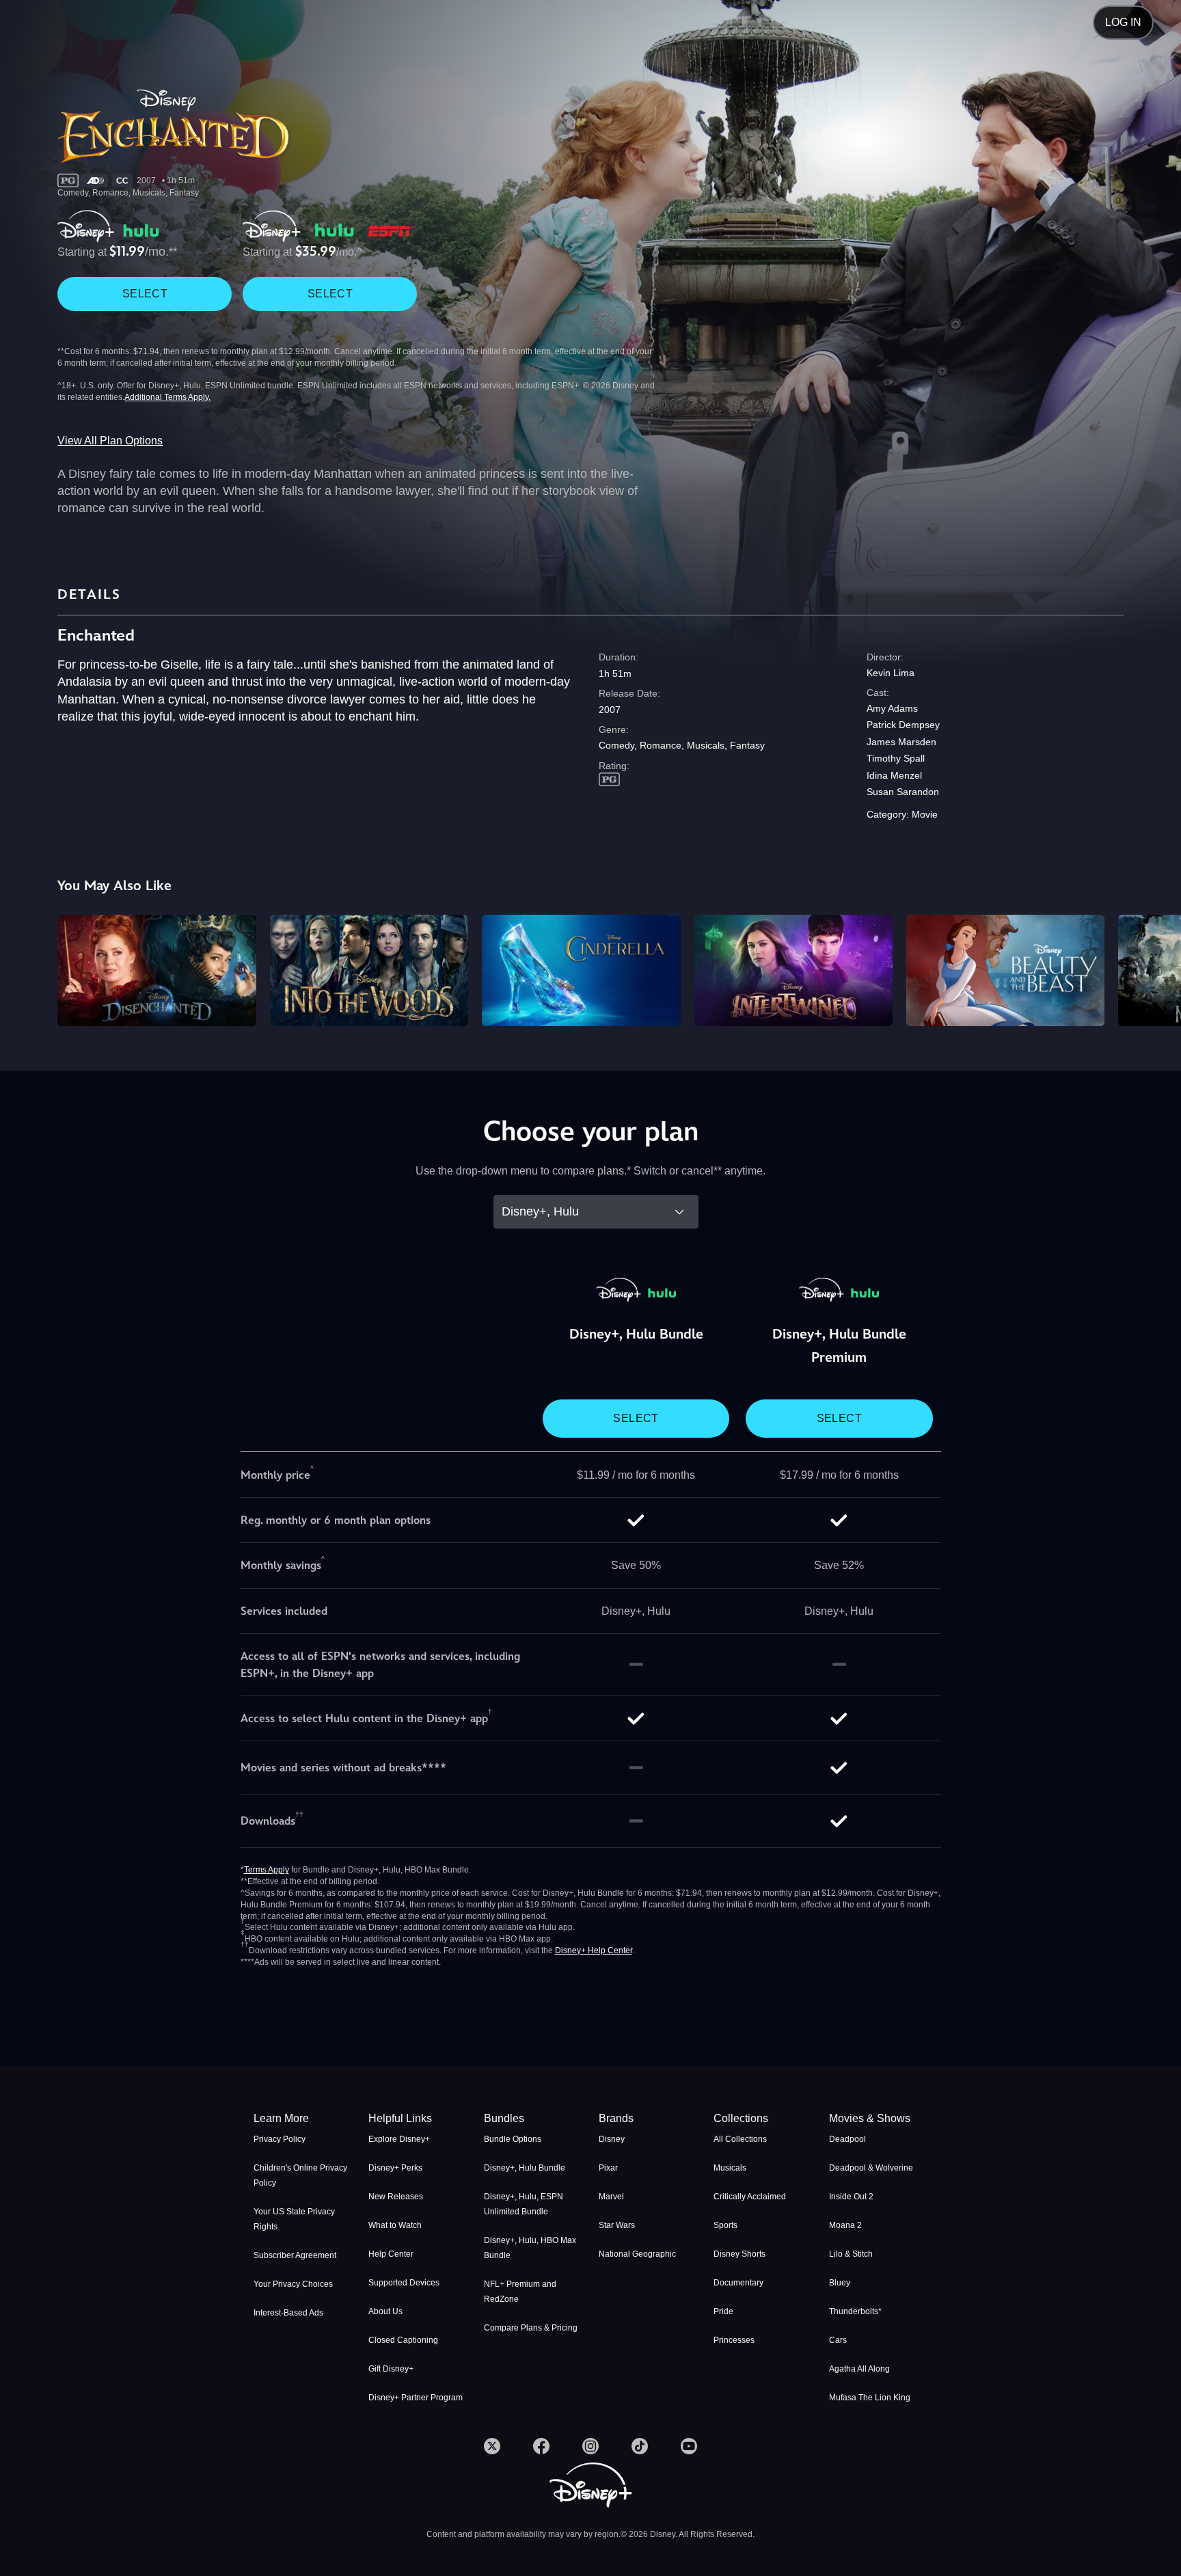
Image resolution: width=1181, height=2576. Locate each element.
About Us (385, 2311)
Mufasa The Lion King (870, 2398)
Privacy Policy (280, 2139)
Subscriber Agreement (295, 2255)
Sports (725, 2225)
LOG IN (1123, 22)
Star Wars (617, 2225)
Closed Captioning (403, 2340)
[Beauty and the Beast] (1005, 970)
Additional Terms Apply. (167, 397)
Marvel (611, 2197)
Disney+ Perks (395, 2168)
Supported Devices (404, 2283)
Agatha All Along (859, 2369)
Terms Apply (267, 1870)
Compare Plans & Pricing (531, 2328)
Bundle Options (513, 2139)
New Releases (396, 2197)
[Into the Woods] (369, 970)
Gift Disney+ (391, 2369)
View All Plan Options (110, 441)
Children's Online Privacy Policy (300, 2175)
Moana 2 (845, 2225)
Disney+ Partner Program (416, 2398)
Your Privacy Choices (293, 2284)
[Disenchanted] (157, 970)
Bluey (840, 2283)
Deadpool (847, 2139)
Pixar (608, 2168)
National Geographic (637, 2254)
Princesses (734, 2340)
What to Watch (395, 2225)
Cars (838, 2340)
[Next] (1155, 968)
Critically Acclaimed (750, 2197)
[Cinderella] (581, 970)
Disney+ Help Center (594, 1950)
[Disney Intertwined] (793, 970)
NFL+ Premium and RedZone (520, 2292)
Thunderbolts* (855, 2311)
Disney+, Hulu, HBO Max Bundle (530, 2248)
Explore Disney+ (399, 2139)
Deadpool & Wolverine (871, 2168)
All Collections (740, 2139)
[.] (492, 2446)
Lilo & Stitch (851, 2254)
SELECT (145, 294)
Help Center (391, 2254)
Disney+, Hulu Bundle (525, 2168)
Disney (612, 2139)
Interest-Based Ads (288, 2313)
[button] (418, 2119)
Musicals (730, 2168)
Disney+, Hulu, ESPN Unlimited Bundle (524, 2204)
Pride (723, 2311)
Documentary (738, 2283)
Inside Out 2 (851, 2197)
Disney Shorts (739, 2254)
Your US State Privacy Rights (294, 2219)
